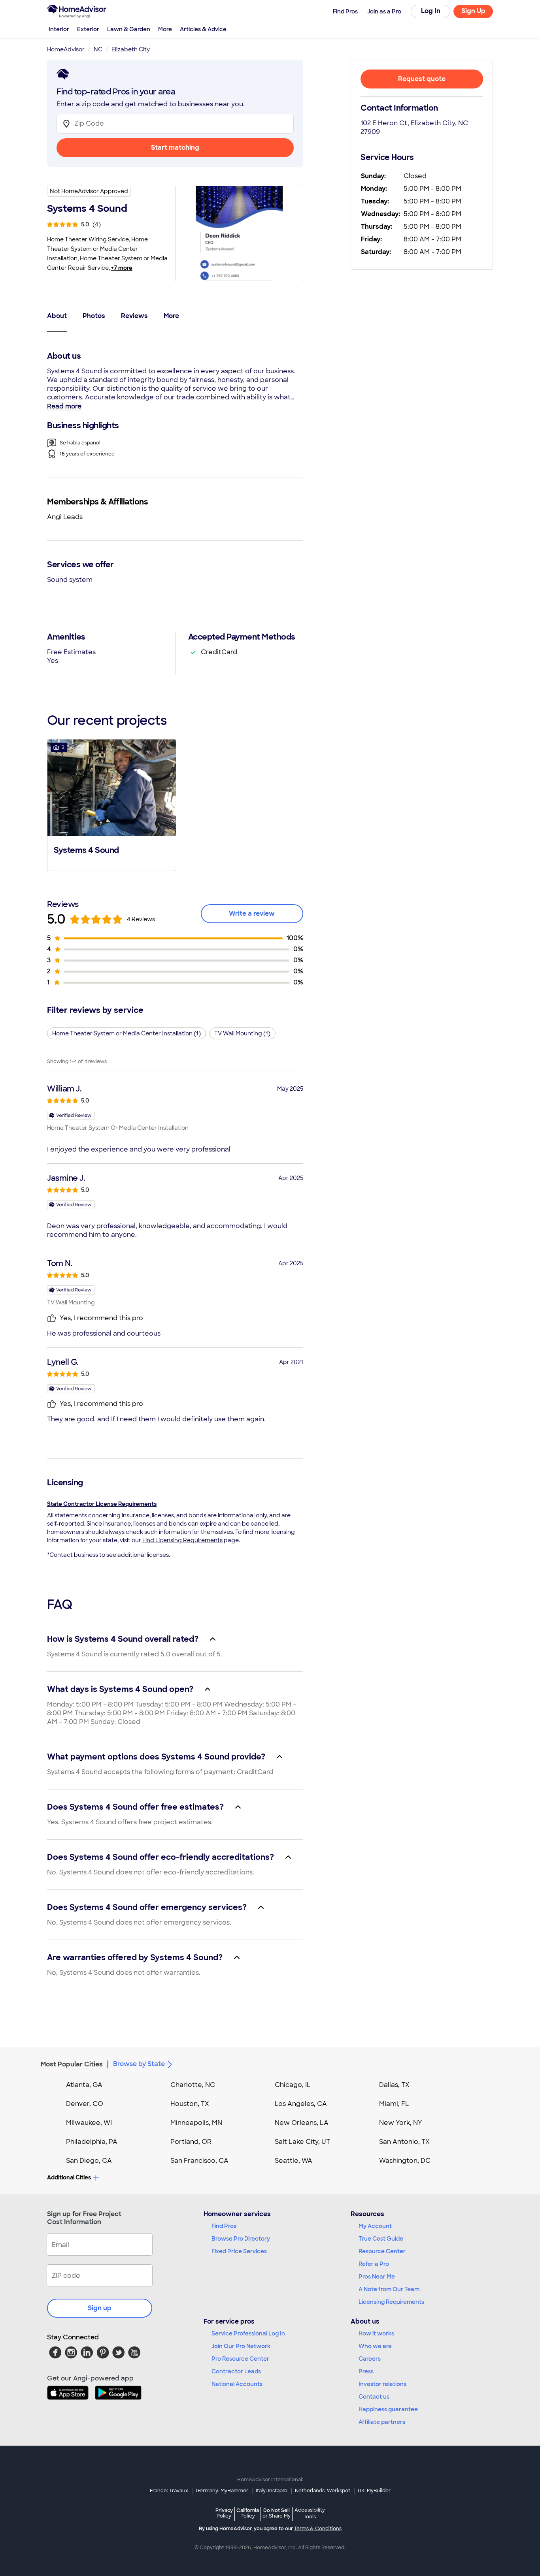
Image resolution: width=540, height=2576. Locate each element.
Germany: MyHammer (222, 2491)
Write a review (252, 914)
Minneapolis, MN (196, 2123)
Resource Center (382, 2251)
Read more (64, 406)
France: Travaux (169, 2491)
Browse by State (139, 2064)
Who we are (375, 2346)
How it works (376, 2333)
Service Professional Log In (248, 2333)
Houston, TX (190, 2104)
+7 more (122, 268)
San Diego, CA (89, 2161)
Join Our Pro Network (241, 2346)
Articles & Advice (203, 29)
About (57, 316)
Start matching (175, 148)
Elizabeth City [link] (131, 49)
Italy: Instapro (272, 2491)
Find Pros (224, 2226)
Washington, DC (405, 2161)
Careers (370, 2359)
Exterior (88, 29)
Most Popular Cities (72, 2064)
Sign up (100, 2308)
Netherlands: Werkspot (323, 2491)
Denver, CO (85, 2104)
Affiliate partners (382, 2422)
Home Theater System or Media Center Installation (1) (127, 1033)
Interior (59, 29)
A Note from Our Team (389, 2289)
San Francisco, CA (199, 2161)
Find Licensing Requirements (182, 1540)
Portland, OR (191, 2142)
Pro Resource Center (240, 2359)
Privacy (224, 2513)
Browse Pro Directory (241, 2239)
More (165, 29)
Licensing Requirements (391, 2302)
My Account (375, 2226)
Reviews (134, 316)
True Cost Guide (381, 2239)
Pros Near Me (377, 2277)
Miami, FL (394, 2104)
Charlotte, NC (193, 2085)
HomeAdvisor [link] (66, 49)
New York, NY (401, 2123)
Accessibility (310, 2514)
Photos (94, 316)
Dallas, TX (394, 2085)
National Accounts (237, 2384)
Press (366, 2371)
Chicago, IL (293, 2085)
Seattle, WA (294, 2161)
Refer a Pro (374, 2264)
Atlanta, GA (84, 2085)
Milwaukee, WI (89, 2123)
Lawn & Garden (129, 29)
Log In (431, 11)
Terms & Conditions (318, 2529)
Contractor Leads (236, 2371)
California (248, 2513)
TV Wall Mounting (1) (242, 1033)
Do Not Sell (277, 2513)
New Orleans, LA (302, 2123)
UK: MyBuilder (374, 2491)
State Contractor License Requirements (102, 1504)
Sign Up (473, 11)
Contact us (374, 2397)
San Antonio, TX (404, 2142)
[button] (112, 804)
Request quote (422, 79)
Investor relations (382, 2384)
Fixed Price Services (239, 2251)
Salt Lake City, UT (302, 2142)
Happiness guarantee (388, 2409)
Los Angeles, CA (301, 2104)
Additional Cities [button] (69, 2177)
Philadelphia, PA (92, 2142)
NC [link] (98, 49)
